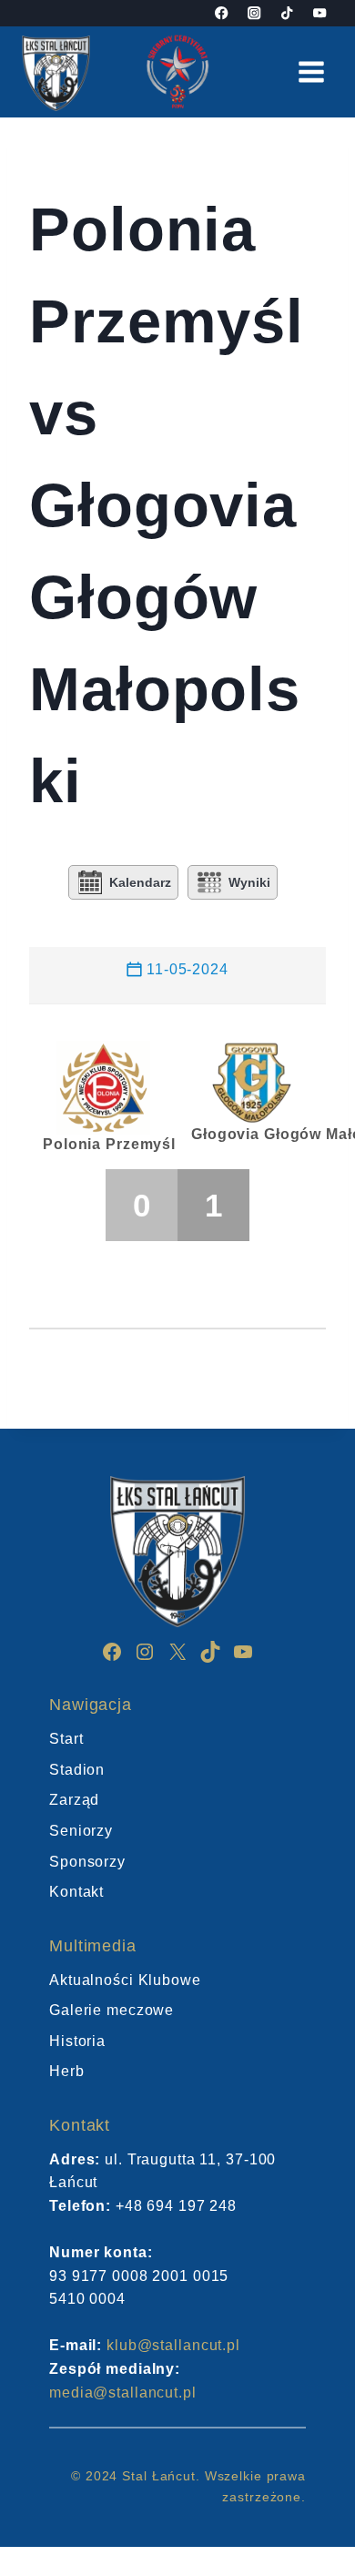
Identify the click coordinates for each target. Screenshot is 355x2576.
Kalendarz (140, 882)
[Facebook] (222, 13)
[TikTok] (287, 13)
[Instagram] (254, 13)
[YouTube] (320, 13)
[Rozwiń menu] (311, 71)
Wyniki (249, 882)
